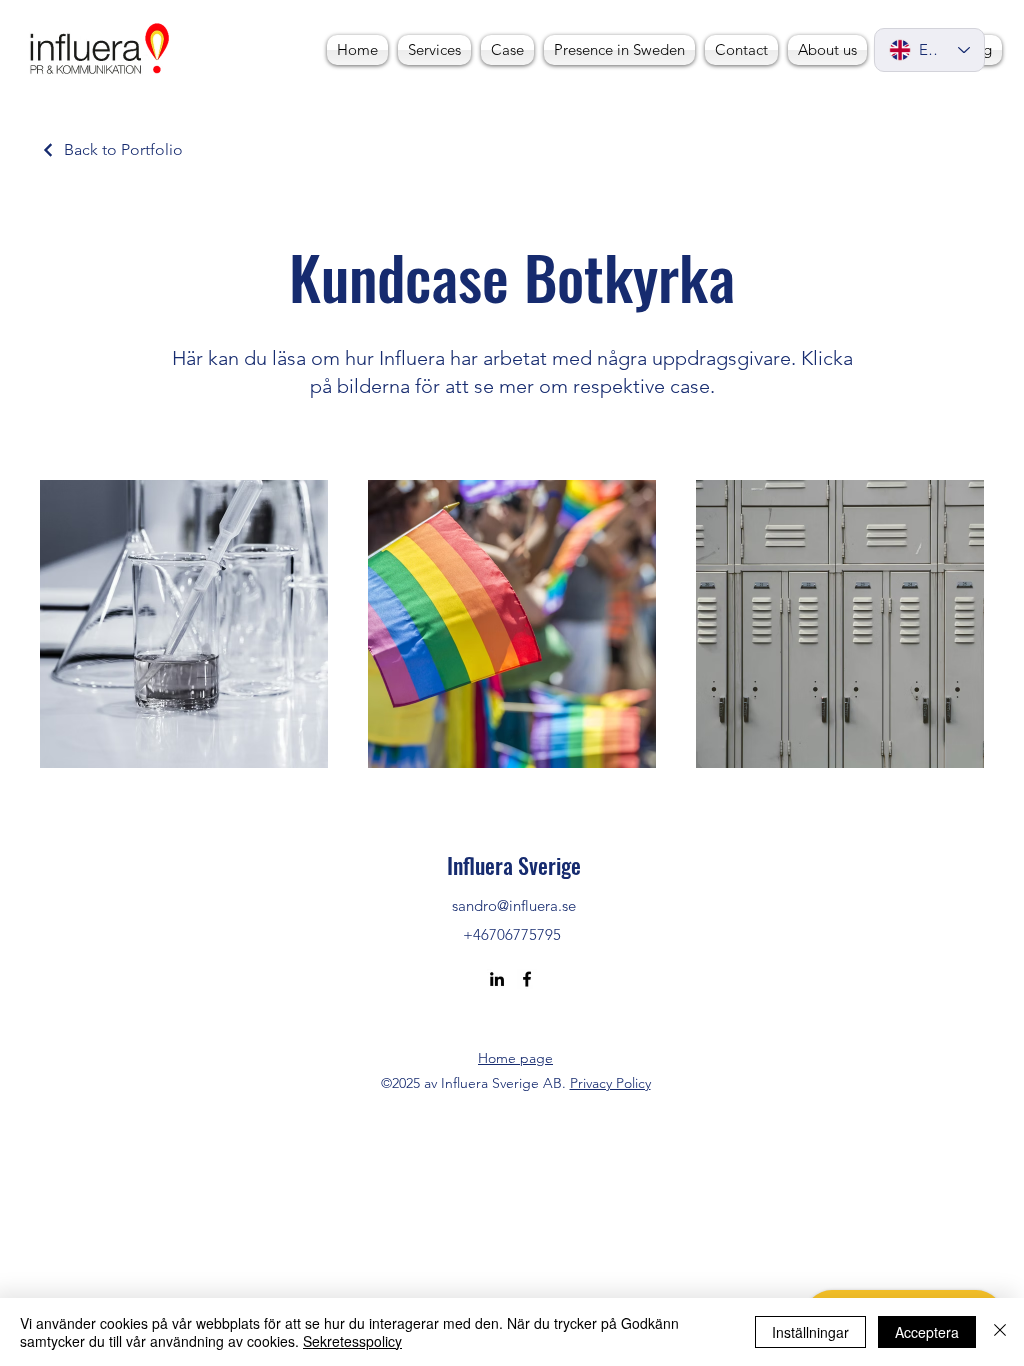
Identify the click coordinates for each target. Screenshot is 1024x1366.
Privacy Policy (610, 1083)
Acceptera (927, 1332)
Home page (515, 1058)
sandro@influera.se (514, 905)
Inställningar (810, 1332)
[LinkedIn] (497, 979)
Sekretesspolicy (352, 1341)
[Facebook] (527, 979)
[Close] (1000, 1332)
